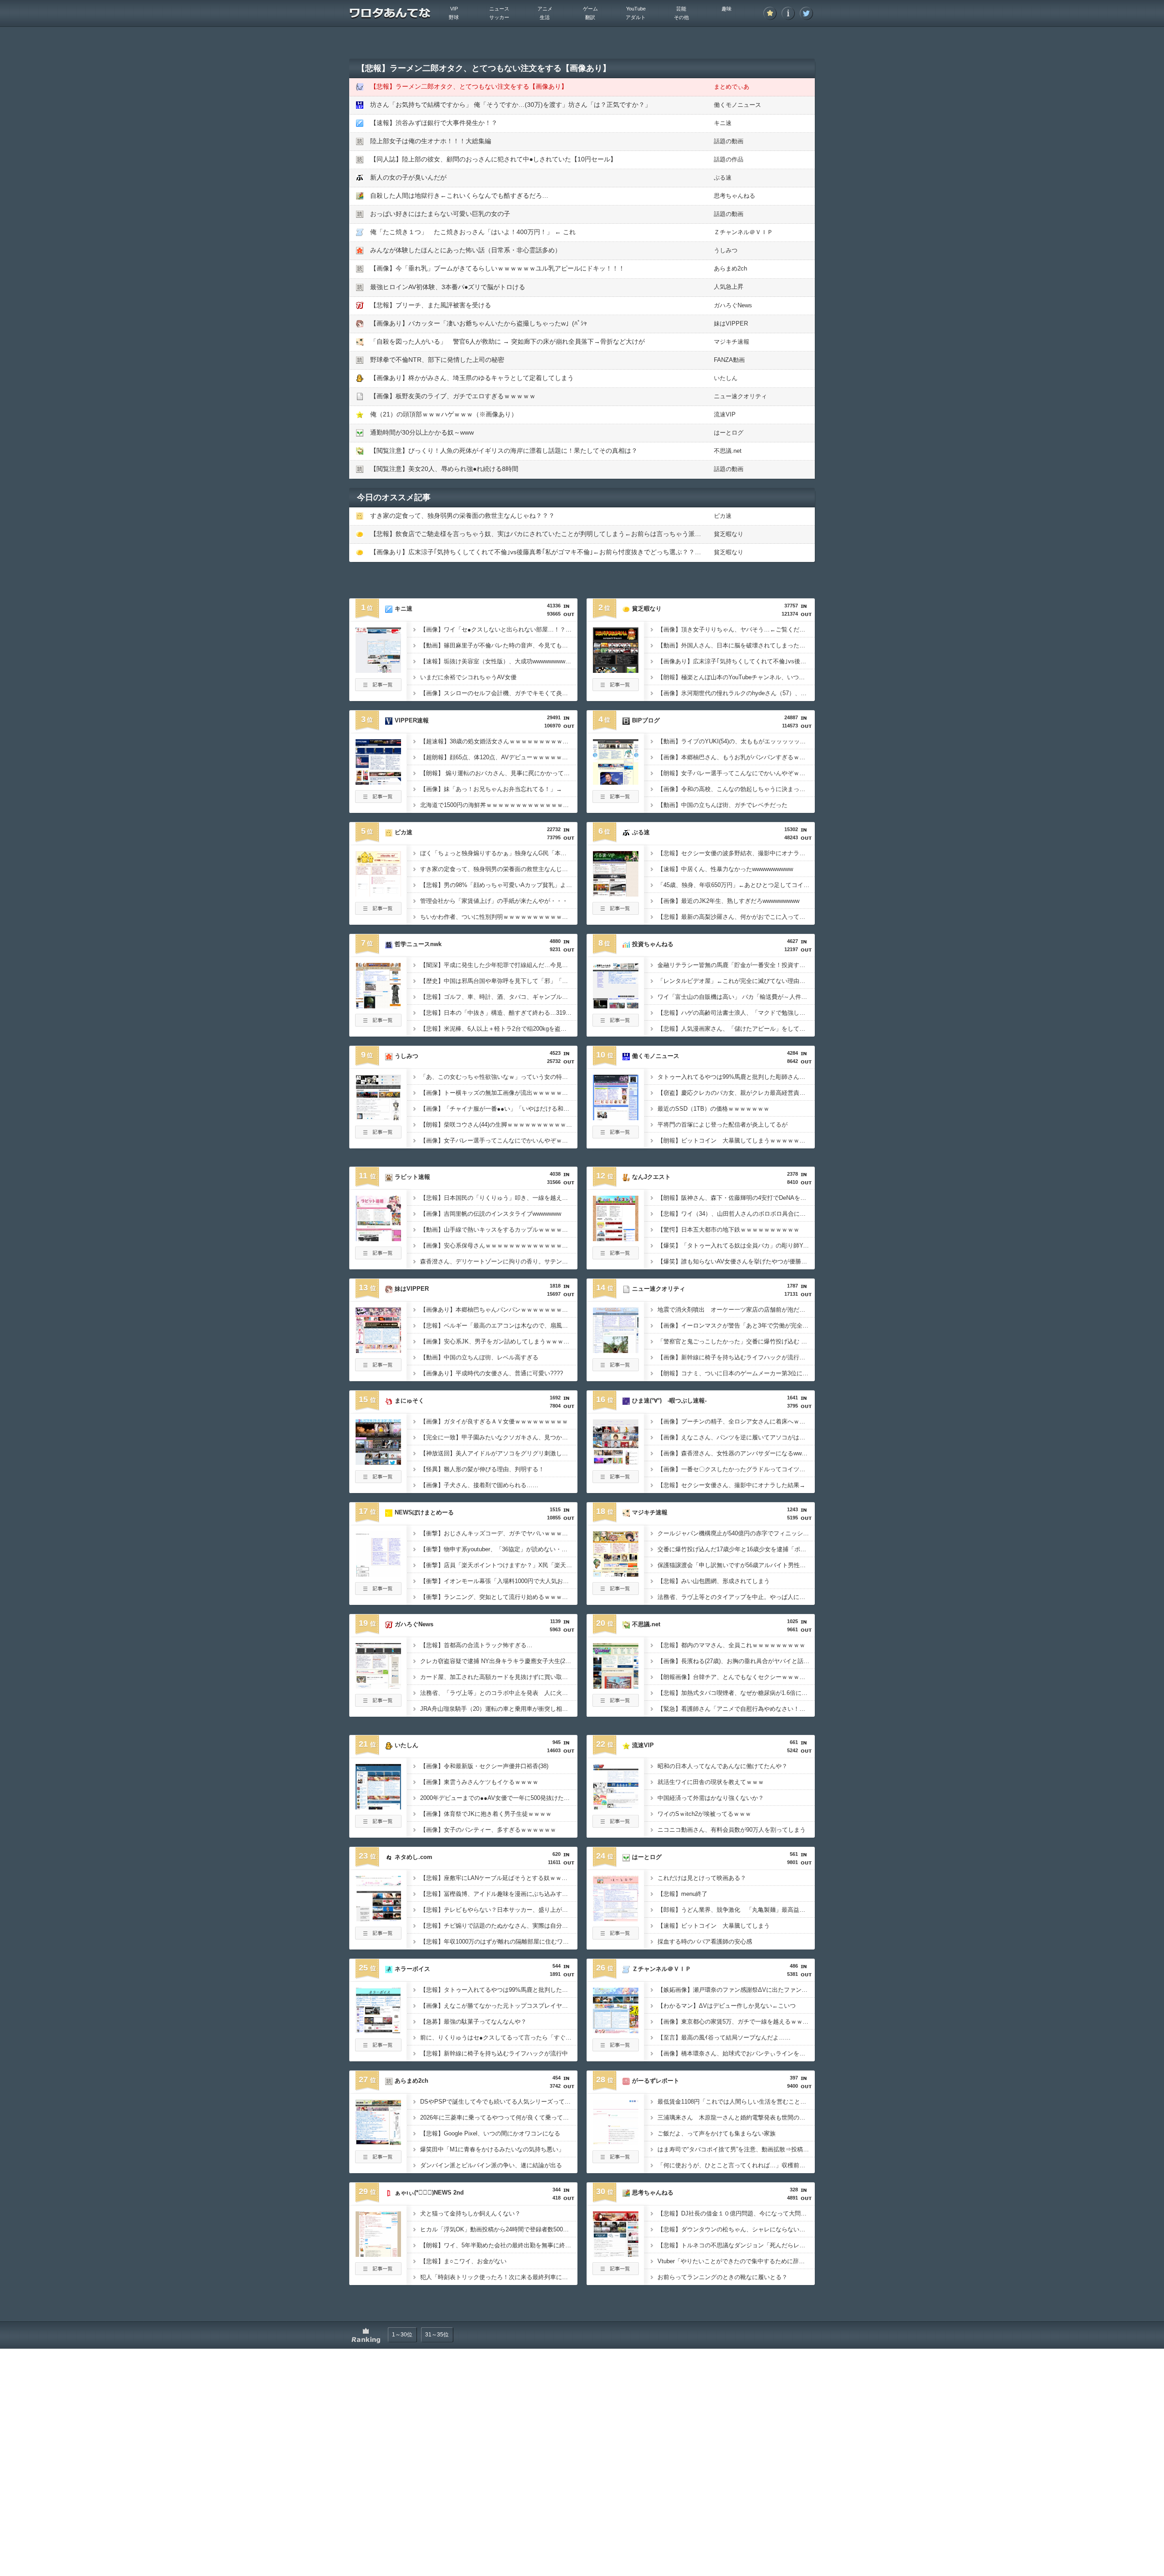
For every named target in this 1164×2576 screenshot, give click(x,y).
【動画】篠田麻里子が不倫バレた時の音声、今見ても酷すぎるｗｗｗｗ (499, 645)
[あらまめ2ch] (378, 2142)
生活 (545, 17)
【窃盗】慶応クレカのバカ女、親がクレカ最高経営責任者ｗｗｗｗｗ (736, 1093)
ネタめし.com (414, 1857)
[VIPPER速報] (378, 782)
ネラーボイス (412, 1969)
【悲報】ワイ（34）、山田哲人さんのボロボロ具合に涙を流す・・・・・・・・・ (736, 1214)
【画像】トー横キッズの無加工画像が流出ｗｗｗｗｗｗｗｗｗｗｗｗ (499, 1093)
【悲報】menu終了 (682, 1894)
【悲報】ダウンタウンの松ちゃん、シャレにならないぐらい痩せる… (736, 2229)
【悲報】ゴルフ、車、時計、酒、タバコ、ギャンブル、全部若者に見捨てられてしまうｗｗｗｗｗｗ (499, 997)
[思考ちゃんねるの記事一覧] (616, 2272)
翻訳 (590, 17)
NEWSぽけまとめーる (424, 1512)
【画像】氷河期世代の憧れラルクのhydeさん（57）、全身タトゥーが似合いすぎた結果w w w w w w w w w (736, 693)
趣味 (727, 9)
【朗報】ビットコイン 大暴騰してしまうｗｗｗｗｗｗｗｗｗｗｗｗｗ (736, 1140)
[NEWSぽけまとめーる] (378, 1574)
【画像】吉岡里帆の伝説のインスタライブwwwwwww (491, 1214)
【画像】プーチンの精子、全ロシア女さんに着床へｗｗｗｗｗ (736, 1421)
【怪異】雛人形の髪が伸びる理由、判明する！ (482, 1469)
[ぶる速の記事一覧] (616, 912)
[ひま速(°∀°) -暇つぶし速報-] (616, 1462)
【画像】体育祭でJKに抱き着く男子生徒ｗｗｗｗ (486, 1814)
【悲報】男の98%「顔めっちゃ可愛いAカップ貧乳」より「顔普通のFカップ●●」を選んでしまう (499, 885)
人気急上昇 (729, 287)
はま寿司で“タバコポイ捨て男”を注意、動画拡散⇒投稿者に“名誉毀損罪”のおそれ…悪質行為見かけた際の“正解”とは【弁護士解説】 (736, 2149)
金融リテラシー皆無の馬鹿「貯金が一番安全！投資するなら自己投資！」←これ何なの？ (736, 965)
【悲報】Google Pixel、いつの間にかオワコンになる (490, 2133)
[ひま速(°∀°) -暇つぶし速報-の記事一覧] (616, 1480)
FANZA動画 (729, 360)
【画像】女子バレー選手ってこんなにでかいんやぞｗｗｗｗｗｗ (499, 1140)
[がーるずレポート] (616, 2142)
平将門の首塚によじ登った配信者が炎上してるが (722, 1125)
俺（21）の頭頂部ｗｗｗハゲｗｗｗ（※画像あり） (444, 414)
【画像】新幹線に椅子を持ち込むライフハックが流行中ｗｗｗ (736, 1357)
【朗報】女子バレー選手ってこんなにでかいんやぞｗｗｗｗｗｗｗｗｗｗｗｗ (736, 773)
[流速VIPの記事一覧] (616, 1825)
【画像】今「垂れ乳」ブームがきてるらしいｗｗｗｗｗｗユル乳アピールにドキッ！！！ (497, 268)
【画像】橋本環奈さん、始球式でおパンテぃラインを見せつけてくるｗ (736, 2053)
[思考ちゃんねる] (616, 2254)
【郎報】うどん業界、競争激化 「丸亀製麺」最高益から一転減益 (736, 1910)
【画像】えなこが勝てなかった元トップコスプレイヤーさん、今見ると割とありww (499, 2006)
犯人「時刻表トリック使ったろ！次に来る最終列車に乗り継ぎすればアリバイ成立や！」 (499, 2277)
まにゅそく (409, 1401)
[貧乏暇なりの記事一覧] (616, 688)
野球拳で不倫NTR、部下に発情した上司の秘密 (437, 360)
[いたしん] (378, 1807)
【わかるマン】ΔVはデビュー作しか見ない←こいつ (727, 2006)
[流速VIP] (616, 1807)
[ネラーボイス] (378, 2030)
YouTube (636, 9)
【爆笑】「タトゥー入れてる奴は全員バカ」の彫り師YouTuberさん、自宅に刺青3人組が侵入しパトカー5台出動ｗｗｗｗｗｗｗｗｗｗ (736, 1245)
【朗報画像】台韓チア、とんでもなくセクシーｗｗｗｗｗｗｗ (736, 1677)
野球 (454, 17)
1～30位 (402, 2335)
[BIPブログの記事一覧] (616, 800)
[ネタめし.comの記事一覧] (378, 1937)
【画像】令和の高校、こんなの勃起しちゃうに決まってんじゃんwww (736, 789)
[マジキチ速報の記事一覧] (616, 1592)
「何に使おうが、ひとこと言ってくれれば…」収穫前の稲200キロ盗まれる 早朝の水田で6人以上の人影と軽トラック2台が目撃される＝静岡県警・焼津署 (736, 2165)
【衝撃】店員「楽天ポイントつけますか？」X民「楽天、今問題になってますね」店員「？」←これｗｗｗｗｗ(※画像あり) (499, 1565)
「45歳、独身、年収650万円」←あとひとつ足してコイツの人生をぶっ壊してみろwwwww (736, 885)
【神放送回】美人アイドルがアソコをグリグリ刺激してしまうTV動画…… (499, 1453)
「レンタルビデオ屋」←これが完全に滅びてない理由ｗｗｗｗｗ (736, 981)
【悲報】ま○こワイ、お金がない (463, 2261)
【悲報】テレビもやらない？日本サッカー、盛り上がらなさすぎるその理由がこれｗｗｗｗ (499, 1910)
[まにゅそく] (378, 1462)
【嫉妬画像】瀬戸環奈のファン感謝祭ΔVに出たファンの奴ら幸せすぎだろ (736, 1990)
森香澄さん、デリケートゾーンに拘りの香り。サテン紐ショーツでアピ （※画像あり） (499, 1261)
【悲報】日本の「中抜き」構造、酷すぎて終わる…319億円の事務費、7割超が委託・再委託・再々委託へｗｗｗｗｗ (499, 1013)
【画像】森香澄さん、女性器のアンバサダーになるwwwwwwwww (736, 1453)
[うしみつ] (378, 1118)
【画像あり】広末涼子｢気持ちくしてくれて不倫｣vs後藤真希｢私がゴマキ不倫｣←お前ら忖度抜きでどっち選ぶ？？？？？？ (545, 552)
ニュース (499, 9)
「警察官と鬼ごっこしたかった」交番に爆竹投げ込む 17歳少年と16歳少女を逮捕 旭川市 (736, 1341)
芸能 (681, 9)
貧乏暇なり (729, 534)
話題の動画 (729, 141)
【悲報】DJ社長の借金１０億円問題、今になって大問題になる (736, 2213)
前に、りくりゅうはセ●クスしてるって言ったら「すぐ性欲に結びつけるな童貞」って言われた (499, 2037)
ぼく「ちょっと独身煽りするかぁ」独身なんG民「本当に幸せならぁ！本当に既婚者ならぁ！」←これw (499, 853)
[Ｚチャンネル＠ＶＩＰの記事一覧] (616, 2049)
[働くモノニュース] (616, 1118)
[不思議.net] (616, 1686)
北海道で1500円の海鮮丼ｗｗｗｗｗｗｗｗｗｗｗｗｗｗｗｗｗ (499, 805)
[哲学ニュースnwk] (378, 1006)
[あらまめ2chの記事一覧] (378, 2160)
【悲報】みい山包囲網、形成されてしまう (714, 1581)
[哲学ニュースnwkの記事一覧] (378, 1024)
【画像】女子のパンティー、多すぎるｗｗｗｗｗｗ (488, 1830)
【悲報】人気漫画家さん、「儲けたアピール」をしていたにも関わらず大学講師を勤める (736, 1029)
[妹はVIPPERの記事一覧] (378, 1368)
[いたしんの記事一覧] (378, 1825)
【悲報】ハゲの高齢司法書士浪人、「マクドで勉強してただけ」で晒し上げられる (736, 1013)
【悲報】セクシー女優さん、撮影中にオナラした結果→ (731, 1485)
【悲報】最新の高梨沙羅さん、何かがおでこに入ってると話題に (736, 917)
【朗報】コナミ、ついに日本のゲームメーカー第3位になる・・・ (736, 1373)
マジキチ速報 (732, 342)
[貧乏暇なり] (616, 670)
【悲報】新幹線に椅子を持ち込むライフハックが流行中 (494, 2053)
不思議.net (728, 451)
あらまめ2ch (730, 268)
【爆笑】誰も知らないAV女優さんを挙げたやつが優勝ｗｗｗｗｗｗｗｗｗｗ (736, 1261)
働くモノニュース (738, 105)
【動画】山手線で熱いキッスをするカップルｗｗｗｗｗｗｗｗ (499, 1230)
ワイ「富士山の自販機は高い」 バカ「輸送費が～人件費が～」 (736, 997)
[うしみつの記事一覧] (378, 1136)
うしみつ (726, 250)
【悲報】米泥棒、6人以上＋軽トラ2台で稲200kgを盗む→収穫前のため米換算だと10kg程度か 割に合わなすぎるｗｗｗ (499, 1029)
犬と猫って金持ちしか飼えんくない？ (470, 2213)
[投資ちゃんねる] (616, 1006)
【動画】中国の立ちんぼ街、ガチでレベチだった (722, 805)
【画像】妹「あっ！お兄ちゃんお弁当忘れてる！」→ (491, 789)
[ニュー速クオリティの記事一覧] (616, 1368)
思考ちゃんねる (735, 196)
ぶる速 (723, 178)
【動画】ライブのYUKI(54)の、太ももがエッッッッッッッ (735, 741)
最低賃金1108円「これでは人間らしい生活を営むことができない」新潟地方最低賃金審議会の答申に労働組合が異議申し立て (736, 2102)
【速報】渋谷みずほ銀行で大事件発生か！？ (434, 123)
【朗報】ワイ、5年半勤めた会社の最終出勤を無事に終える (499, 2245)
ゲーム (590, 9)
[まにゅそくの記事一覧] (378, 1480)
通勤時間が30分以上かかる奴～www (422, 432)
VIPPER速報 (412, 720)
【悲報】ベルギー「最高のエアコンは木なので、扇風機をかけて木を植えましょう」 (499, 1326)
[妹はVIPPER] (378, 1350)
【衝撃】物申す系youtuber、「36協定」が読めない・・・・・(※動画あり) (499, 1549)
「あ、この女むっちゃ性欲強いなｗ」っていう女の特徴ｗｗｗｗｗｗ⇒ (499, 1077)
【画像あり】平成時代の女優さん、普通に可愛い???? (492, 1373)
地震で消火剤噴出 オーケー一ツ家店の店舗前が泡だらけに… (736, 1310)
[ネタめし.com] (378, 1919)
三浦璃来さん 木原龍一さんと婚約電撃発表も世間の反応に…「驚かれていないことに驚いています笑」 (736, 2117)
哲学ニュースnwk (418, 944)
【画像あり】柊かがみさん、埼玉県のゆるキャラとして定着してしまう (472, 378)
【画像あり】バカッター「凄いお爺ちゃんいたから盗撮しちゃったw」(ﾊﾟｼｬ (479, 323)
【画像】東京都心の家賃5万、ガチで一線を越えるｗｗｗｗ (736, 2022)
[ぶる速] (616, 894)
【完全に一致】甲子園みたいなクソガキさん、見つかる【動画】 (499, 1437)
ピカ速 (723, 516)
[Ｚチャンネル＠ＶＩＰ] (616, 2030)
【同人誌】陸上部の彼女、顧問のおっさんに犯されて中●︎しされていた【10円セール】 (493, 159)
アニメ (545, 9)
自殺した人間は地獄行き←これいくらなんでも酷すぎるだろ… (459, 195)
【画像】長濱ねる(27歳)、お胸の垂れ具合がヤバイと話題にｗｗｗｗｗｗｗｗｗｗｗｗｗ (736, 1661)
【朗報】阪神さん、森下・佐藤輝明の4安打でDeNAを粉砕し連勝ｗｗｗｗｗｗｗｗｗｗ (736, 1198)
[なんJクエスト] (616, 1238)
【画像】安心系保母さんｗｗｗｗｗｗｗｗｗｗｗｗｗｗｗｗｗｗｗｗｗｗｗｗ (499, 1245)
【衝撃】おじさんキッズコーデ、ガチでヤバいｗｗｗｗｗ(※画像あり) (499, 1533)
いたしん (726, 378)
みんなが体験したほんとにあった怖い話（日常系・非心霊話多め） (466, 250)
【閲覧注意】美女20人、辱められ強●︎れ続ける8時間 (444, 469)
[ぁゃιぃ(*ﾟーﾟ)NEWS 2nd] (378, 2254)
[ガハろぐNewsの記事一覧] (378, 1704)
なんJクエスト (651, 1177)
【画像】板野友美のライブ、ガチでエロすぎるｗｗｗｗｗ (453, 396)
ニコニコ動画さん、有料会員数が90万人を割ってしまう (732, 1830)
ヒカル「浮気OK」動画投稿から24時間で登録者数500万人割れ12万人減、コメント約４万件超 (499, 2229)
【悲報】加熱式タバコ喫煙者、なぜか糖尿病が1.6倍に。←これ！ (736, 1693)
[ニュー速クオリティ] (616, 1350)
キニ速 (723, 123)
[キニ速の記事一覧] (378, 688)
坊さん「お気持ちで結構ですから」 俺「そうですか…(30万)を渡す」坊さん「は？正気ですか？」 (511, 105)
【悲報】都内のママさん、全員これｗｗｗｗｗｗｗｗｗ (731, 1645)
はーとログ (729, 433)
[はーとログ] (616, 1919)
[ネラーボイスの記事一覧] (378, 2049)
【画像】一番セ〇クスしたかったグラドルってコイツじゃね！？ (736, 1469)
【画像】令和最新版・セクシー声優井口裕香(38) (484, 1766)
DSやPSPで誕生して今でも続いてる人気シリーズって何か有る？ (499, 2102)
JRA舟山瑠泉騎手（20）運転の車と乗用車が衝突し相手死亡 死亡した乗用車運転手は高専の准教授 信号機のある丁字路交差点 (499, 1709)
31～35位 (437, 2335)
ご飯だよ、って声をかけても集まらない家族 (717, 2133)
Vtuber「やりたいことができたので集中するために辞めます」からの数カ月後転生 (736, 2261)
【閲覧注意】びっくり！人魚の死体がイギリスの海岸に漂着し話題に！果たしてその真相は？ (504, 451)
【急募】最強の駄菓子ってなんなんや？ (473, 2022)
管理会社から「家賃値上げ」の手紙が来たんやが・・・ (494, 901)
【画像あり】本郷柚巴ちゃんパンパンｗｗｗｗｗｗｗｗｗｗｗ (499, 1310)
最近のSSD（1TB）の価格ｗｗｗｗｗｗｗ (713, 1109)
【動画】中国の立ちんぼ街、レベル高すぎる (479, 1357)
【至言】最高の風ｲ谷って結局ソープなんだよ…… (724, 2037)
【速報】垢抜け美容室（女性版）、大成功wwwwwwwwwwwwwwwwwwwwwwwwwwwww (499, 661)
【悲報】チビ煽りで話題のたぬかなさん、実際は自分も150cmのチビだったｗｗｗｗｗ (499, 1926)
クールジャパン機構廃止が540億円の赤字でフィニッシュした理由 (736, 1533)
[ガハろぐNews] (378, 1686)
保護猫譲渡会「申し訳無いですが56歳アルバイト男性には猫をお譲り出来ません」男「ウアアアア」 (736, 1565)
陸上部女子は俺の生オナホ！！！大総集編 (431, 141)
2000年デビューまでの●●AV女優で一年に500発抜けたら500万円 (499, 1798)
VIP (454, 9)
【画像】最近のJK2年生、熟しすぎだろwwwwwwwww (728, 901)
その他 (681, 17)
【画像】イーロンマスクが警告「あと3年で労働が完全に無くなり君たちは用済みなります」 (736, 1326)
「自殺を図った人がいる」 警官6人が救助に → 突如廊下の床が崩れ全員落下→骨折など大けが (507, 341)
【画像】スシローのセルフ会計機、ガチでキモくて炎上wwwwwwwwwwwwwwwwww (499, 693)
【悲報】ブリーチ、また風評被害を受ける (431, 305)
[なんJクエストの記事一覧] (616, 1257)
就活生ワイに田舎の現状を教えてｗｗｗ (711, 1782)
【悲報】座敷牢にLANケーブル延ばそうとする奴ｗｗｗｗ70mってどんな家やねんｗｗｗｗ (499, 1878)
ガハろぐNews (733, 305)
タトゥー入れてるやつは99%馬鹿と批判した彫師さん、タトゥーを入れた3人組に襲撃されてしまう (736, 1077)
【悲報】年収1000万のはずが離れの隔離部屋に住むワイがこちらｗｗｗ (499, 1942)
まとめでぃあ (732, 87)
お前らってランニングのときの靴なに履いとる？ (722, 2277)
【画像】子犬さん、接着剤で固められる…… (479, 1485)
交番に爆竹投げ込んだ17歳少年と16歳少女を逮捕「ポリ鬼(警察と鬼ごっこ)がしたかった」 (736, 1549)
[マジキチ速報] (616, 1574)
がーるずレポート (656, 2081)
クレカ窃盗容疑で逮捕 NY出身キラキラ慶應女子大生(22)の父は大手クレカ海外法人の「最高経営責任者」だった (499, 1661)
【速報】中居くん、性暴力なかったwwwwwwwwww (725, 869)
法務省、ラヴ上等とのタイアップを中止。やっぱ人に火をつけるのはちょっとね (736, 1597)
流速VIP (725, 414)
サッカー (499, 17)
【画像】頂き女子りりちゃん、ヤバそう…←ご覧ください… (736, 629)
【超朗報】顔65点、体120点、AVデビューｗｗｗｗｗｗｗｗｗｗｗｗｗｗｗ (499, 757)
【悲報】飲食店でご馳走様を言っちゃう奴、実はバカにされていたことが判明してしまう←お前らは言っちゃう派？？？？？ (548, 534)
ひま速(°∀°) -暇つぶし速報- (669, 1401)
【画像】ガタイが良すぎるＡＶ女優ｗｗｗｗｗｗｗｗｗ (494, 1421)
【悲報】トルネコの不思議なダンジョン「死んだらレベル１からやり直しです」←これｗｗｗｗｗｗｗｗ (736, 2245)
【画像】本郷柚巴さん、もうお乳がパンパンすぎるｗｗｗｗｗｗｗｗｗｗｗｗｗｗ (736, 757)
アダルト (636, 17)
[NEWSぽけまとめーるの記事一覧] (378, 1592)
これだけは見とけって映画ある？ (702, 1878)
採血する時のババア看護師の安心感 (705, 1942)
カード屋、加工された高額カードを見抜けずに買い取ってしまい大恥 (499, 1677)
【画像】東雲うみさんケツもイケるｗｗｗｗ (479, 1782)
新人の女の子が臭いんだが (408, 177)
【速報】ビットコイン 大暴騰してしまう (714, 1926)
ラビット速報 (412, 1177)
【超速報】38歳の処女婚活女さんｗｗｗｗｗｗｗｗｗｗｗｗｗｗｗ (499, 741)
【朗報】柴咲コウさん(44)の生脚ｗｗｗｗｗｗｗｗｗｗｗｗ (499, 1125)
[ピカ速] (378, 894)
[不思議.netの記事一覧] (616, 1704)
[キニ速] (378, 670)
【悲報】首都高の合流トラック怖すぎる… (476, 1645)
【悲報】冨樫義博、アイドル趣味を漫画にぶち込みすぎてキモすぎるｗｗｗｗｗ (499, 1894)
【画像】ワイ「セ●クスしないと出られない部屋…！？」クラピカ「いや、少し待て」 (499, 629)
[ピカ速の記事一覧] (378, 912)
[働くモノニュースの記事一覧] (616, 1136)
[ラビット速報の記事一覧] (378, 1257)
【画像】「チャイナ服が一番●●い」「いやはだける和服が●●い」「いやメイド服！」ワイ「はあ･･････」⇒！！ (499, 1109)
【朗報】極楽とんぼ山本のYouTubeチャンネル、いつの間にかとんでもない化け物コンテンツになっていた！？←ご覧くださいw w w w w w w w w (736, 677)
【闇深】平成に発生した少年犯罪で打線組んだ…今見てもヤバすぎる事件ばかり (499, 965)
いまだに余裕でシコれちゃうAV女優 (468, 677)
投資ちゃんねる (653, 944)
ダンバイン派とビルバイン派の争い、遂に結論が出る (491, 2165)
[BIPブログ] (616, 782)
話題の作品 (729, 159)
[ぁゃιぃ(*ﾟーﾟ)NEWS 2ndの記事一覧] (378, 2272)
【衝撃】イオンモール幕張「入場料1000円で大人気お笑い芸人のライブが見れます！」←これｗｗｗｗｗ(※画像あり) (499, 1581)
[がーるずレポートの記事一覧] (616, 2160)
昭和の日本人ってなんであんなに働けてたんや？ (722, 1766)
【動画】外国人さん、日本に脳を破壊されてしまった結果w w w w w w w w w (736, 645)
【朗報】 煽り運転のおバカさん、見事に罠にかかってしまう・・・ (499, 773)
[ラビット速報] (378, 1238)
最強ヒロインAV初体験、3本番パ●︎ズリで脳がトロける (448, 287)
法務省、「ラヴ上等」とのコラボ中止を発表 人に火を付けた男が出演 (499, 1693)
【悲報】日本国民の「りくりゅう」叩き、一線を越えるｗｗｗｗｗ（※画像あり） (499, 1198)
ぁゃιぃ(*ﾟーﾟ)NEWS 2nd (429, 2193)
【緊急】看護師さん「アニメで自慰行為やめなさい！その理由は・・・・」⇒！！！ (736, 1709)
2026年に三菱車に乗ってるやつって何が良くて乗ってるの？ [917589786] (499, 2117)
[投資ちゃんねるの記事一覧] (616, 1024)
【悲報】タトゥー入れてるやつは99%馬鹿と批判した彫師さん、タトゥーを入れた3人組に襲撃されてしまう (499, 1990)
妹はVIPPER (731, 323)
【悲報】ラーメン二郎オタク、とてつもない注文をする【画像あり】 (469, 86)
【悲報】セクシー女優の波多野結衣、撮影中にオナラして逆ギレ (736, 853)
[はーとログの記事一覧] (616, 1937)
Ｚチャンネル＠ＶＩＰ (743, 232)
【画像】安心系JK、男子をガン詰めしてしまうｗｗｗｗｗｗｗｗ (499, 1341)
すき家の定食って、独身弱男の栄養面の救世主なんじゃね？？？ (462, 516)
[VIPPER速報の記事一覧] (378, 800)
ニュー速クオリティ (740, 396)
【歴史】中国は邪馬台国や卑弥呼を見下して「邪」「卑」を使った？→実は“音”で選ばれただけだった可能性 (499, 981)
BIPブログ (646, 720)
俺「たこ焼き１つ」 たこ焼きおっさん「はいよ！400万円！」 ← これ (473, 232)
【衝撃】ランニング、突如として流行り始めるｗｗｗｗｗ (497, 1597)
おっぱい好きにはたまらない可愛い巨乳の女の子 (440, 214)
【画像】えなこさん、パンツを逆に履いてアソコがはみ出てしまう (736, 1437)
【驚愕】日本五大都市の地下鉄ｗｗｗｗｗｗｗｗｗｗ (728, 1230)
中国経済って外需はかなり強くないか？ (711, 1798)
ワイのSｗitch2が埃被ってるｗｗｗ (704, 1814)
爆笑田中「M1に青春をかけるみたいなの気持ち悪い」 (492, 2149)
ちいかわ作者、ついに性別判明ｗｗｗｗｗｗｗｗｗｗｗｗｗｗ (499, 917)
